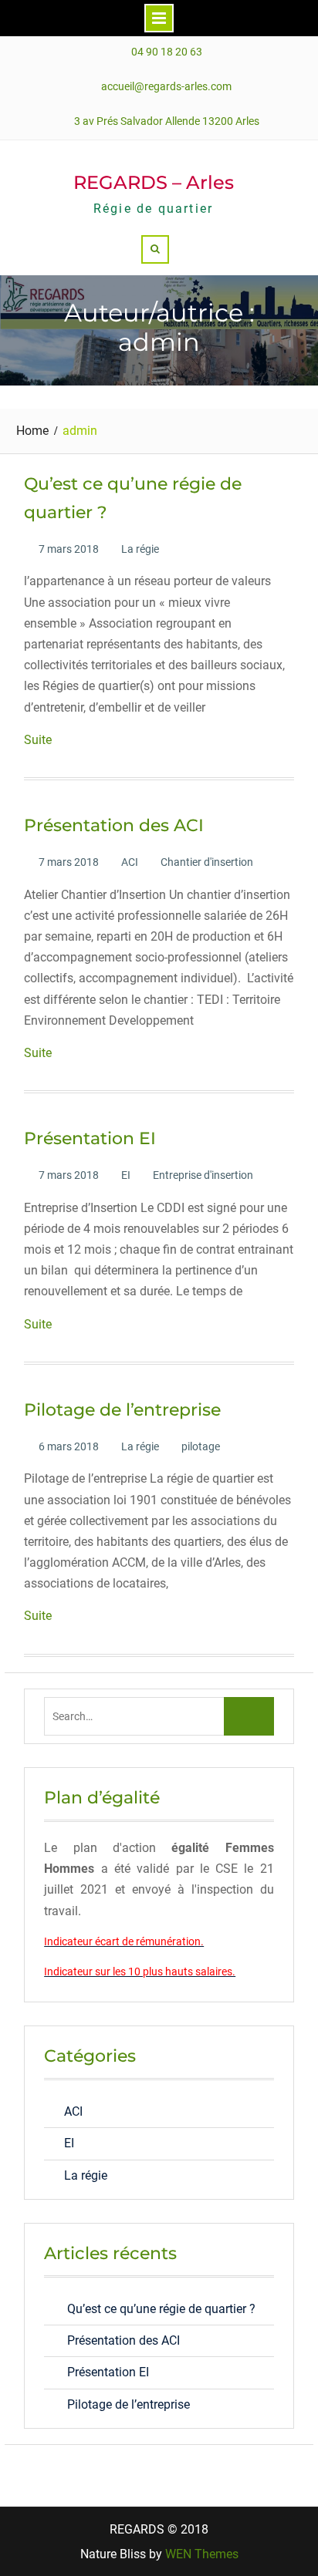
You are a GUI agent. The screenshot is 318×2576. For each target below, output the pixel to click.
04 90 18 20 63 (167, 52)
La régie (140, 549)
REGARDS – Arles (154, 182)
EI (126, 1175)
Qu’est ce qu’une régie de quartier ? (161, 2309)
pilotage (201, 1446)
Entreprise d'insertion (203, 1175)
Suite (38, 740)
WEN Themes (202, 2554)
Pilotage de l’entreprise (122, 1410)
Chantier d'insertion (207, 862)
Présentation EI (90, 1138)
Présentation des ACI (114, 825)
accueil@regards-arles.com (166, 87)
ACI (130, 862)
